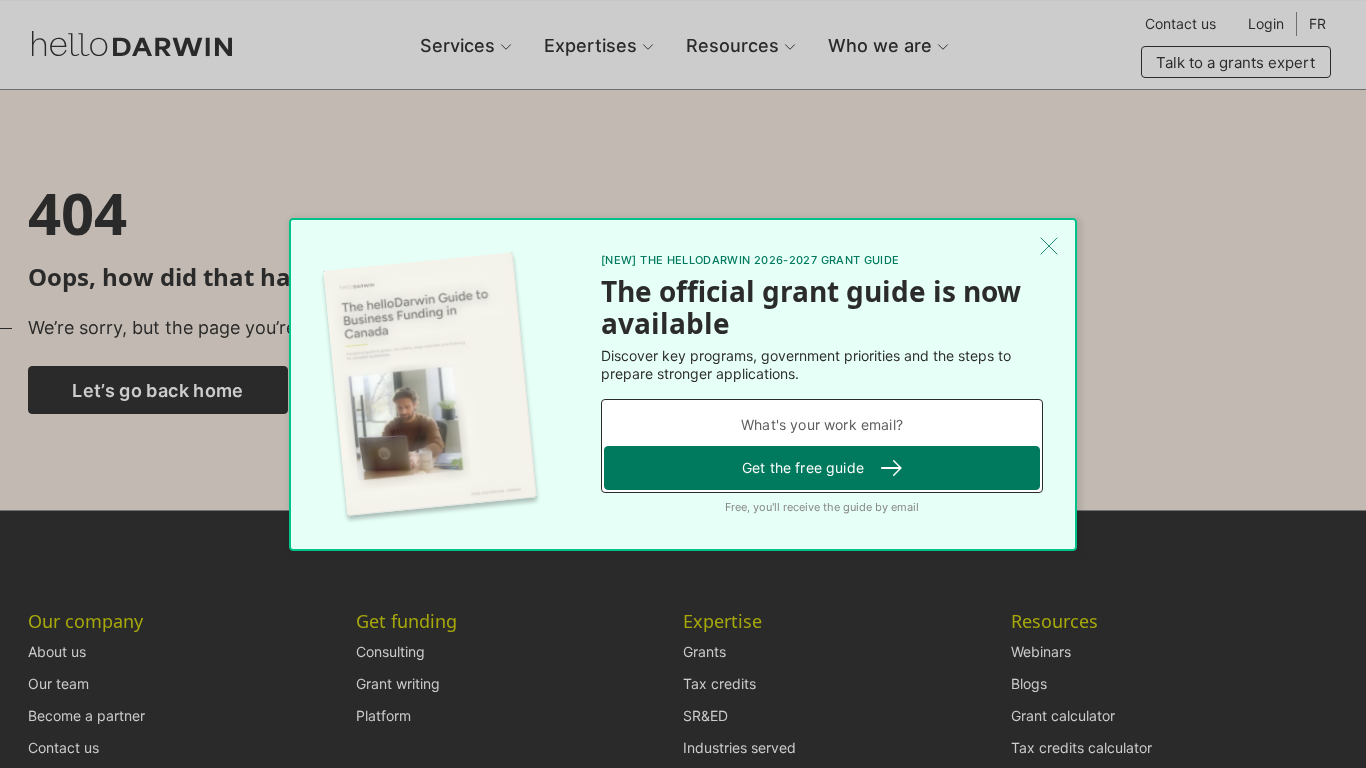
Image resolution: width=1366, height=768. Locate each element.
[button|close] (1049, 246)
